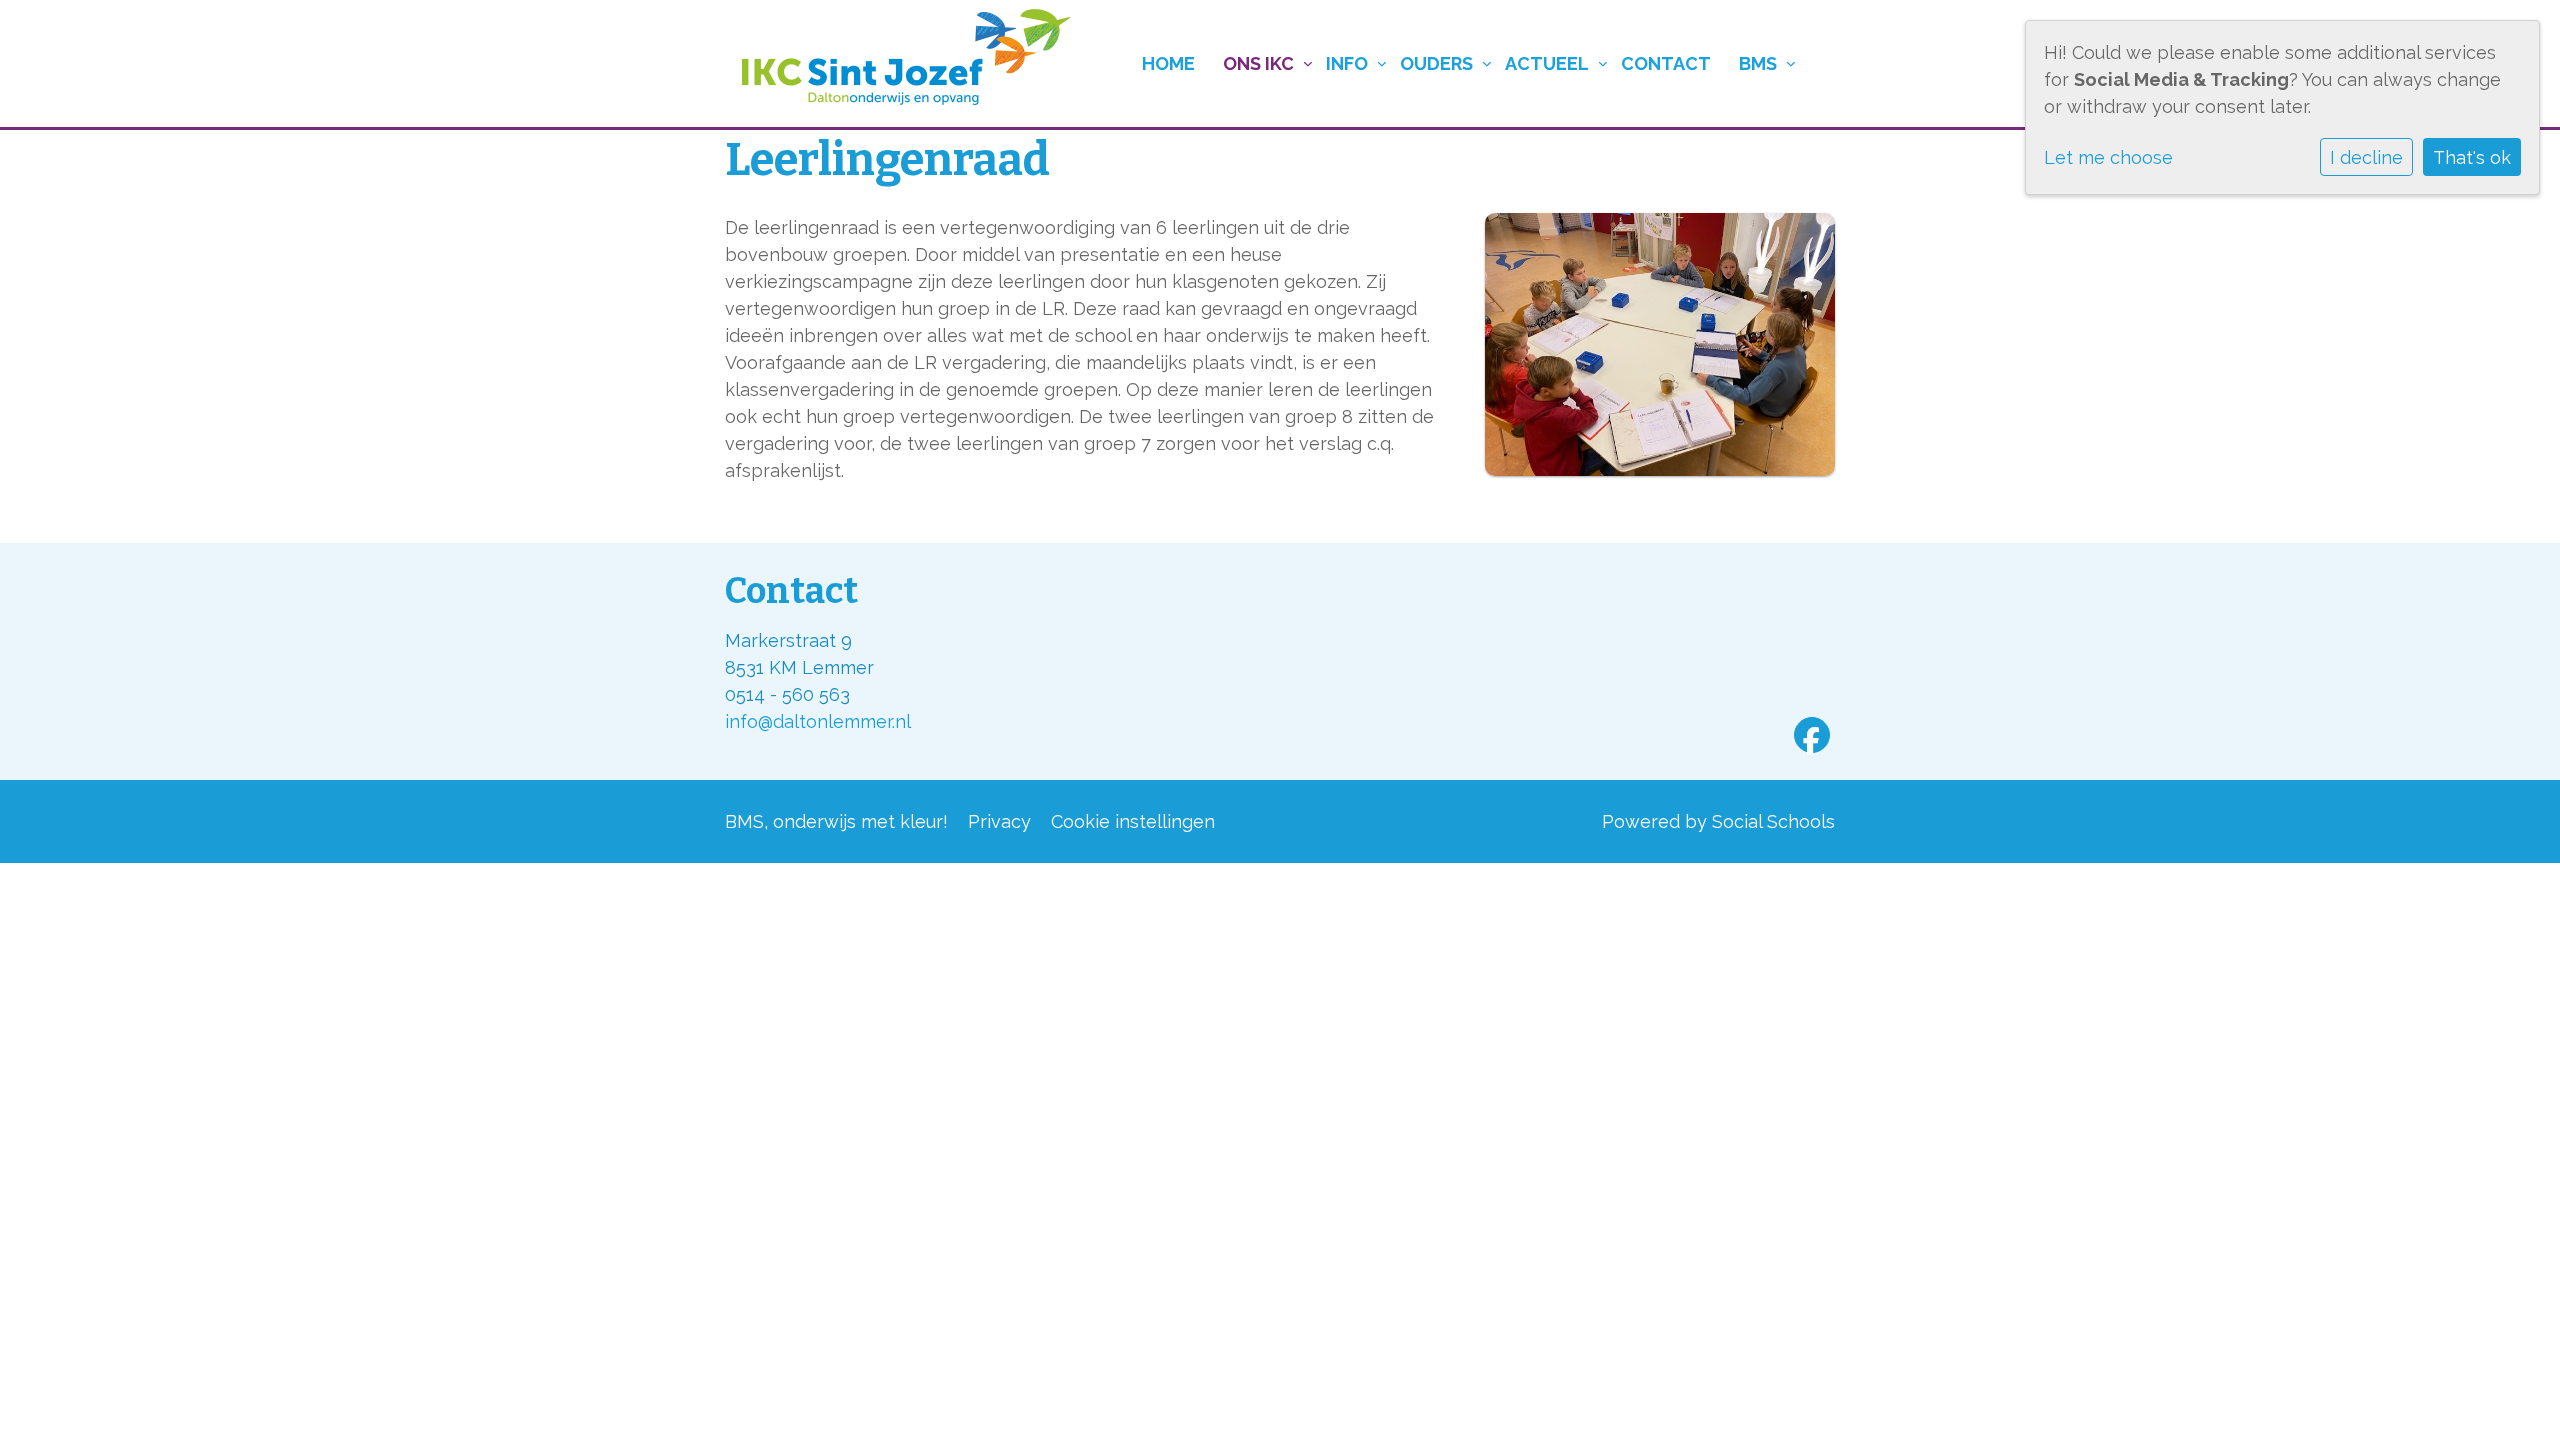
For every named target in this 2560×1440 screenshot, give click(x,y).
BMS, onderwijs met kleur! (836, 821)
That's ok (2472, 157)
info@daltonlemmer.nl (818, 721)
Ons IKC (1258, 63)
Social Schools (1773, 821)
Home (1168, 63)
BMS (1758, 63)
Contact (1666, 63)
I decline (2366, 157)
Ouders (1436, 63)
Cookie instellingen (1133, 821)
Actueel (1547, 63)
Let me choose (2108, 157)
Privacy (999, 821)
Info (1347, 63)
